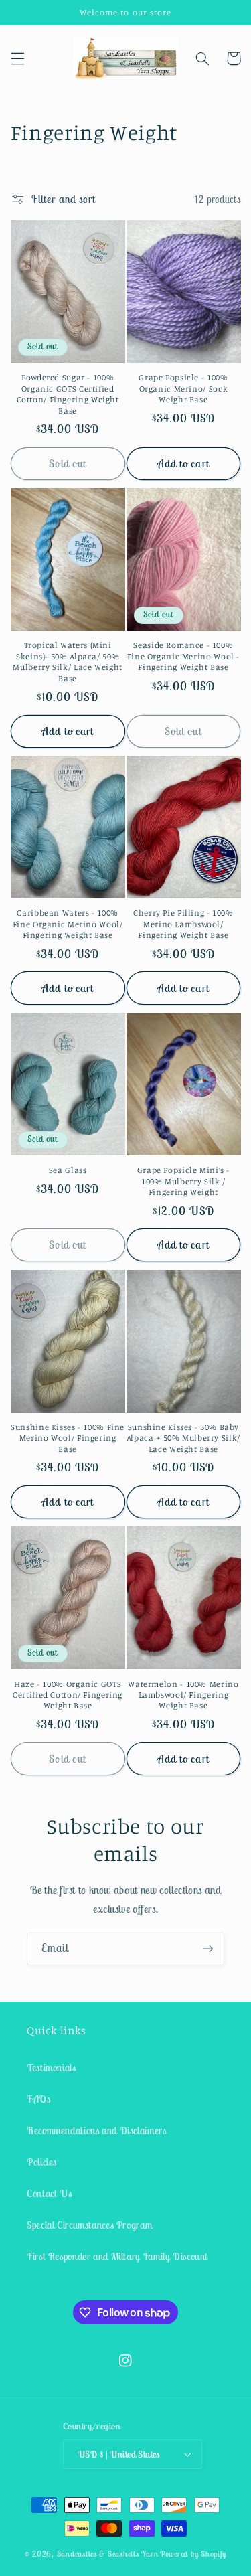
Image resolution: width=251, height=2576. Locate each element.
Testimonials (52, 2068)
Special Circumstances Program (89, 2225)
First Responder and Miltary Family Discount (117, 2256)
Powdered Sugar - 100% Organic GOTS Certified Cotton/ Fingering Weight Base (68, 394)
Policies (42, 2162)
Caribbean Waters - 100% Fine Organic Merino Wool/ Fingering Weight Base (68, 924)
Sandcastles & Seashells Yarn (108, 2554)
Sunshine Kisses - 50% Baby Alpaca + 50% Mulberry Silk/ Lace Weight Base (183, 1438)
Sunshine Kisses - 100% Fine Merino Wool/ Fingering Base (68, 1438)
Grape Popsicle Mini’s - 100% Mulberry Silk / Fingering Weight (184, 1181)
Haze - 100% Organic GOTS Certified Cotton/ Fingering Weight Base (68, 1695)
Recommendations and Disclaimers (97, 2130)
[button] (17, 58)
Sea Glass (68, 1170)
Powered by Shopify (193, 2554)
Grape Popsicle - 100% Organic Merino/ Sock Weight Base (183, 388)
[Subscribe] (208, 1949)
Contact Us (49, 2193)
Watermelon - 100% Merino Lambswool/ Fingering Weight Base (183, 1695)
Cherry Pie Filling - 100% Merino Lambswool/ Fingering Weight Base (183, 924)
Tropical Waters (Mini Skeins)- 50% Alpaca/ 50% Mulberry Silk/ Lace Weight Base (67, 661)
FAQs (39, 2099)
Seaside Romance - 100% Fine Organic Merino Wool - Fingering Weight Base (183, 656)
